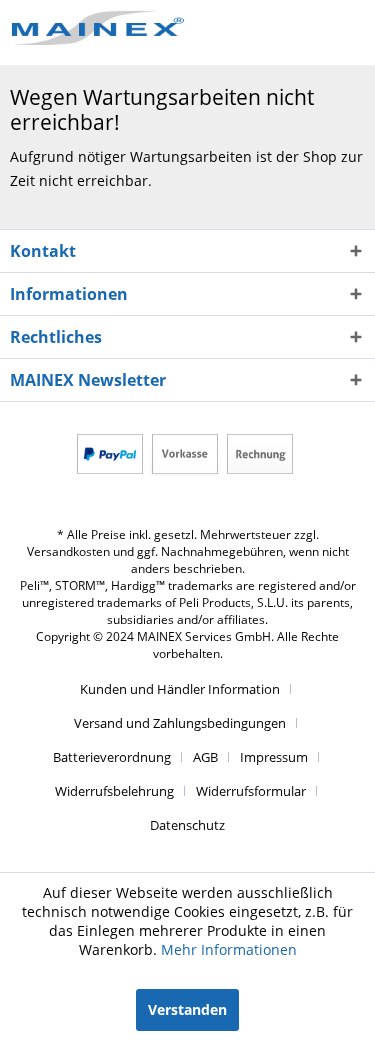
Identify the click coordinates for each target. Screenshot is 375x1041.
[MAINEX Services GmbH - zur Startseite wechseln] (99, 27)
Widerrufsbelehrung (114, 791)
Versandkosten (68, 551)
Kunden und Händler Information (180, 689)
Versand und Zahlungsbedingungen (180, 723)
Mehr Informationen (229, 949)
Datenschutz (187, 825)
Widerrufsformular (251, 791)
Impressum (274, 757)
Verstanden (187, 1009)
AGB (205, 757)
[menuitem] (187, 689)
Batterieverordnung (112, 757)
